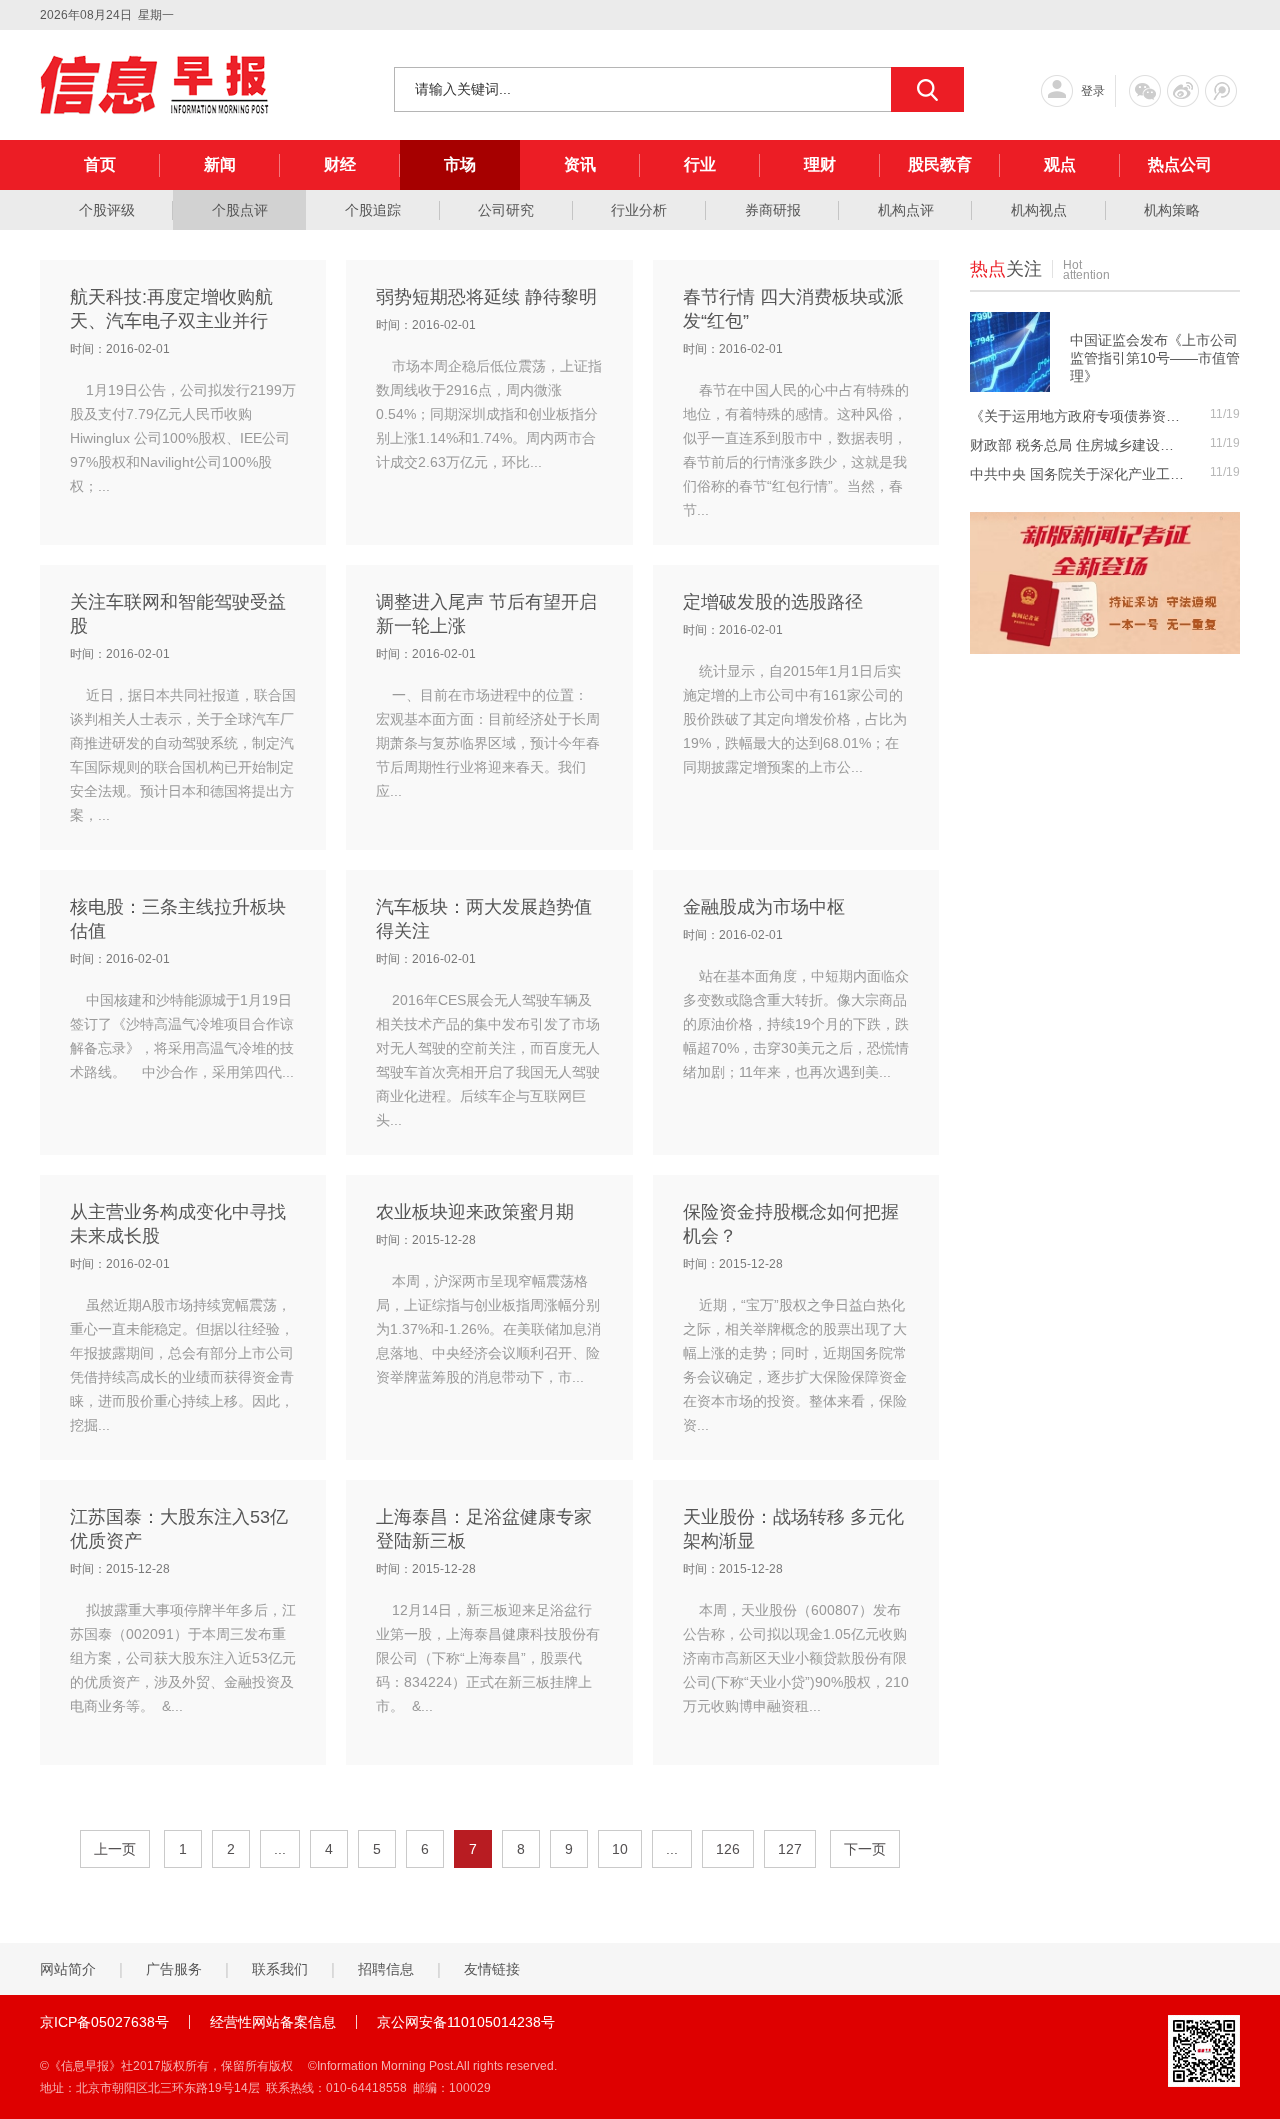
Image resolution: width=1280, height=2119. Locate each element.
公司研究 (506, 210)
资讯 (580, 164)
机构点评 (906, 210)
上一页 (115, 1849)
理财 (820, 164)
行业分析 (639, 210)
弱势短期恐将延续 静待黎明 (486, 297)
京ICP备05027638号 (104, 2022)
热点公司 (1180, 164)
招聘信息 (386, 1969)
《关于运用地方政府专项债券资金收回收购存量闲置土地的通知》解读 (1078, 416)
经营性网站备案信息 (273, 2022)
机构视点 (1039, 210)
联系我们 (280, 1969)
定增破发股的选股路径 (773, 602)
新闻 (220, 164)
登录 (1093, 91)
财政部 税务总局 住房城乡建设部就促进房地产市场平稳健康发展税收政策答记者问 (1078, 445)
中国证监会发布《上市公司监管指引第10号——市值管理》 (1155, 358)
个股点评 (240, 210)
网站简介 (68, 1969)
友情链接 (492, 1969)
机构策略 (1172, 210)
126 (728, 1849)
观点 (1060, 164)
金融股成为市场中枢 (764, 907)
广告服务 (174, 1969)
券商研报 (773, 210)
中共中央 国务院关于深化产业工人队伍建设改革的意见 (1078, 474)
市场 (460, 164)
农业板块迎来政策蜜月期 (475, 1212)
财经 (340, 164)
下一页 (865, 1849)
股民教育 (940, 164)
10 (620, 1849)
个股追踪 (373, 210)
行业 (700, 164)
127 (790, 1849)
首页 (100, 164)
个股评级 (107, 210)
